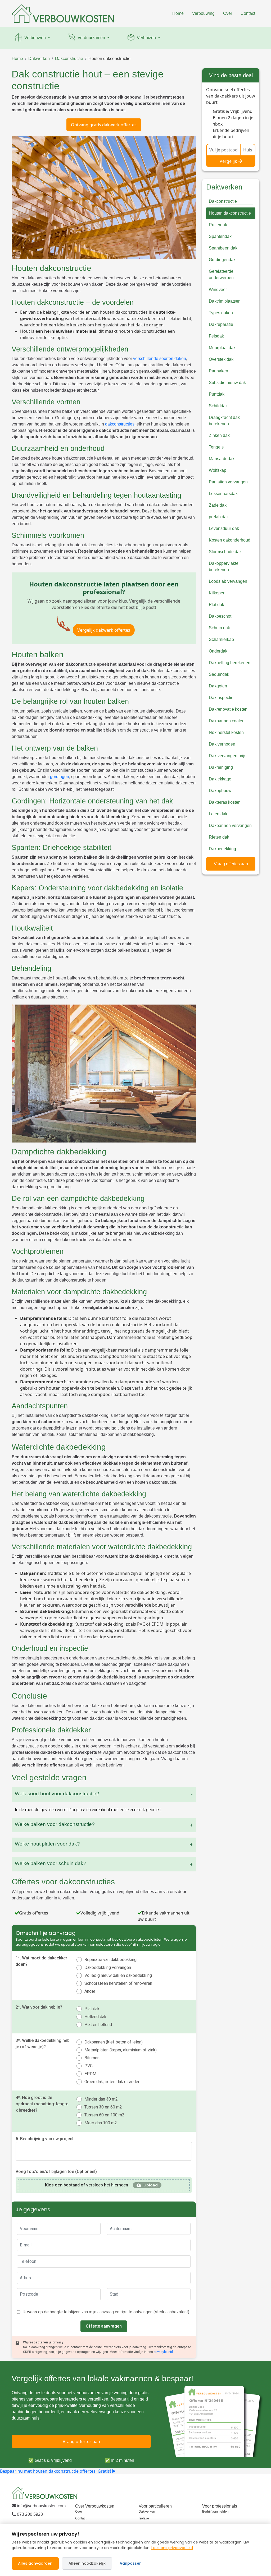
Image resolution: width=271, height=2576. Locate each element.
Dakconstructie (69, 59)
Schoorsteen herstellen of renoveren (118, 1983)
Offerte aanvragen (104, 2326)
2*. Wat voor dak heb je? (39, 2007)
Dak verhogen (222, 744)
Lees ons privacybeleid (172, 2548)
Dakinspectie (221, 698)
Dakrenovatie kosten (228, 709)
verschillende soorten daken (160, 359)
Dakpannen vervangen (230, 825)
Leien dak (218, 814)
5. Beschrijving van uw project (45, 2139)
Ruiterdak (218, 225)
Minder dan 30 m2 (101, 2099)
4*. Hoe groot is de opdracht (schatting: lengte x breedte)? (42, 2104)
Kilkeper (217, 593)
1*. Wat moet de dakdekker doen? (41, 1961)
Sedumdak (219, 674)
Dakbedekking (222, 849)
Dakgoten (218, 686)
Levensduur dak (224, 528)
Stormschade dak (225, 552)
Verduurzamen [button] (91, 38)
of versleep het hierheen (87, 2185)
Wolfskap (218, 470)
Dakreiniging (221, 767)
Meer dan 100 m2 (101, 2123)
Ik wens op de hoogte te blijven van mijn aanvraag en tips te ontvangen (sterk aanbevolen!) (106, 2312)
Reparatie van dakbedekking (110, 1960)
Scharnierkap (221, 639)
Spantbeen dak (223, 248)
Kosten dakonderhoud (230, 540)
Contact (248, 13)
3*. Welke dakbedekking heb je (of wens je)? (43, 2044)
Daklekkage (220, 779)
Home (178, 13)
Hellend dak (95, 2017)
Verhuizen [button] (146, 38)
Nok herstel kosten (226, 732)
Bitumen (92, 2058)
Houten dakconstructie (109, 59)
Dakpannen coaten (227, 721)
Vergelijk (228, 161)
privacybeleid (163, 2352)
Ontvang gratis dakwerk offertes (104, 125)
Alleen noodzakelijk (87, 2563)
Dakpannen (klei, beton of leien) (114, 2042)
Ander (90, 1991)
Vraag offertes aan (231, 864)
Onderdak (218, 651)
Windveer (218, 290)
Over (228, 13)
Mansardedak (222, 459)
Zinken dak (219, 435)
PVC (89, 2066)
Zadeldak (218, 505)
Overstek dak (221, 359)
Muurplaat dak (222, 348)
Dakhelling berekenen (230, 663)
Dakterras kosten (225, 802)
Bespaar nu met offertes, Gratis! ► (58, 2471)
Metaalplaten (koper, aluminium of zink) (121, 2050)
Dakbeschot (220, 616)
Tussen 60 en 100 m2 (104, 2115)
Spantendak (220, 236)
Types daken (221, 313)
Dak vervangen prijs (228, 756)
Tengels (216, 447)
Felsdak (216, 336)
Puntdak (217, 394)
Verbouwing (203, 13)
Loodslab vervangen (228, 581)
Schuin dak (219, 628)
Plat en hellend (98, 2025)
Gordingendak (222, 260)
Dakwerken (39, 59)
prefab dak (219, 517)
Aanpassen (131, 2563)
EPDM (90, 2074)
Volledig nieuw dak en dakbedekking (118, 1975)
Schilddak (218, 406)
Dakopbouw (220, 791)
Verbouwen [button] (35, 38)
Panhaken (218, 371)
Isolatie (144, 2518)
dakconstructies (120, 424)
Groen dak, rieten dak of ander (112, 2082)
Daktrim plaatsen (225, 301)
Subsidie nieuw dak (227, 383)
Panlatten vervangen (228, 482)
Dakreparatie (221, 324)
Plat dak (92, 2009)
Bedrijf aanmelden (215, 2512)
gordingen (60, 777)
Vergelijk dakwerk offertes (104, 630)
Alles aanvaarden (35, 2563)
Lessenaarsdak (223, 494)
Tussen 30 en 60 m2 (103, 2107)
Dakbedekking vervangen (108, 1967)
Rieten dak (219, 837)
